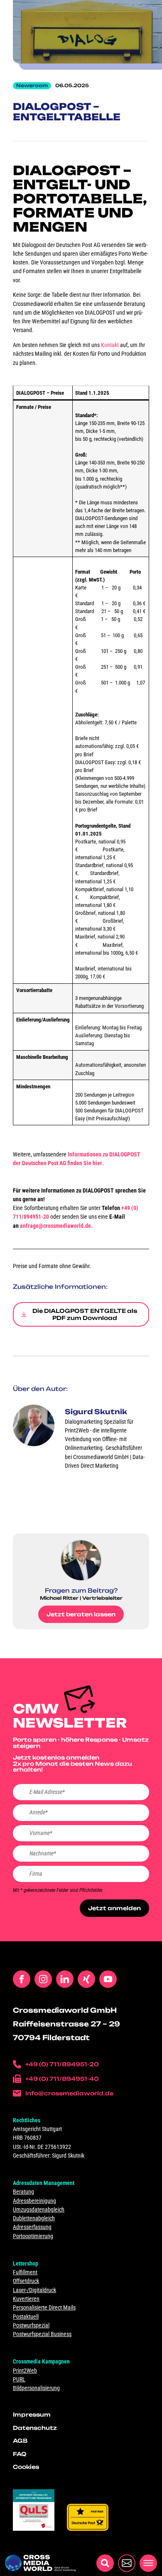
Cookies (26, 2467)
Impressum (32, 2415)
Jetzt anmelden (114, 1908)
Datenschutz (35, 2428)
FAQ (20, 2454)
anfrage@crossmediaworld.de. (56, 1226)
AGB (20, 2441)
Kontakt (109, 345)
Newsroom (32, 86)
